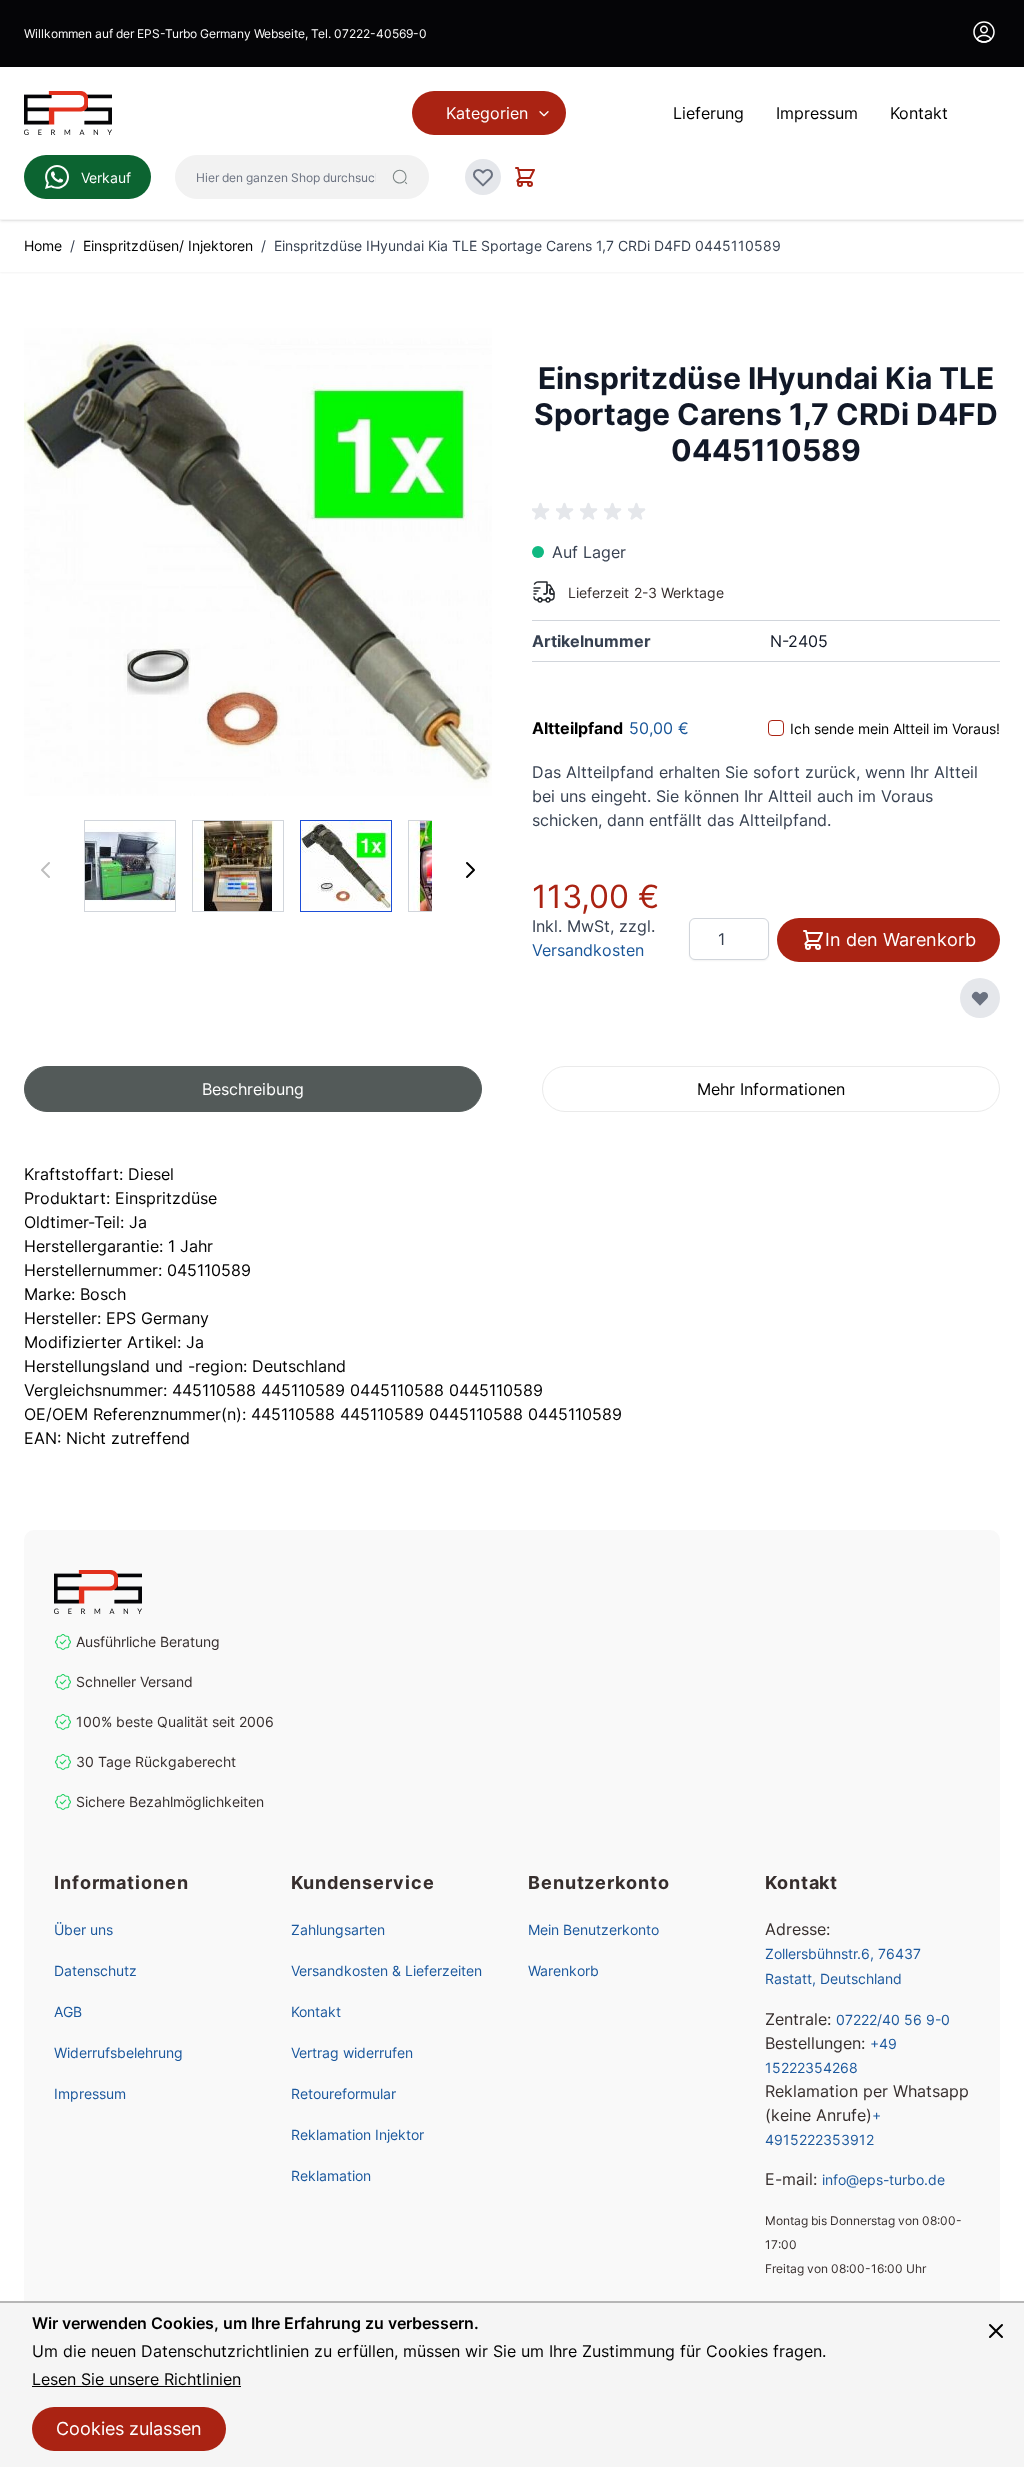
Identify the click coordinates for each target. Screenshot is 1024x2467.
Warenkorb (563, 1970)
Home (43, 245)
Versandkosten (588, 950)
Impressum (90, 2093)
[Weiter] (470, 870)
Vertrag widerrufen (352, 2052)
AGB (68, 2011)
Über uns (83, 1929)
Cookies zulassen (129, 2428)
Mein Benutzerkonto (593, 1929)
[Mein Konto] (984, 32)
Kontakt (316, 2011)
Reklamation (331, 2175)
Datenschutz (95, 1970)
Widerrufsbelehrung (118, 2052)
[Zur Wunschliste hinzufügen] (980, 998)
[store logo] (164, 1592)
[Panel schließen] (996, 2331)
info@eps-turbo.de (883, 2179)
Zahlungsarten (338, 1929)
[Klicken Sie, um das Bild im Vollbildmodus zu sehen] (258, 562)
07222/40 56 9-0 (893, 2019)
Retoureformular (343, 2093)
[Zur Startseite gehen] (68, 113)
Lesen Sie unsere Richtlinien (136, 2379)
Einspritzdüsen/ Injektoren (168, 245)
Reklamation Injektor (357, 2134)
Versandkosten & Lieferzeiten (386, 1970)
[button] (253, 1089)
